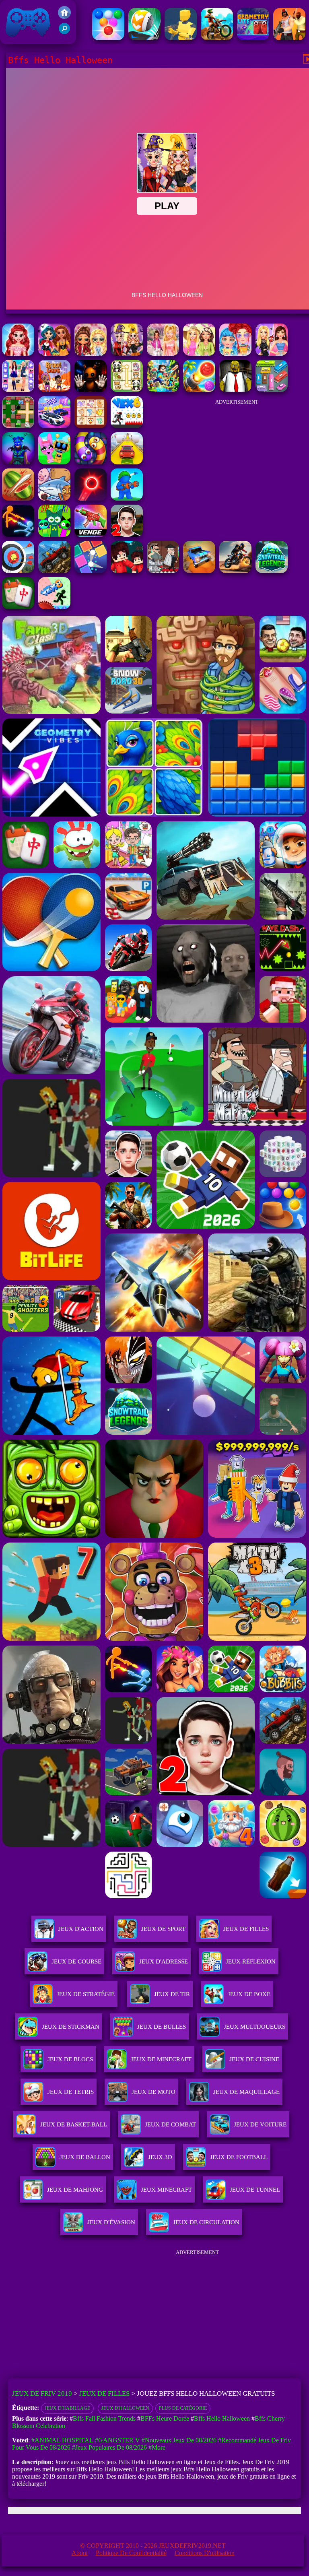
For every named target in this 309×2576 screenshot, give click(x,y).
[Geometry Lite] (253, 38)
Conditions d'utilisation (205, 2553)
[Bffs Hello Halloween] (127, 354)
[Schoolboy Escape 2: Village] (127, 535)
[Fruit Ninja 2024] (18, 498)
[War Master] (127, 498)
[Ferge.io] (181, 38)
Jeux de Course (76, 1961)
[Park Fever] (272, 390)
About (80, 2553)
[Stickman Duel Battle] (18, 535)
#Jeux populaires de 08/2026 (109, 2447)
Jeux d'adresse (164, 1961)
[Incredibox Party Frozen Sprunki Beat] (54, 462)
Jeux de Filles (246, 1929)
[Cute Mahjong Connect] (127, 390)
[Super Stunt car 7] (199, 571)
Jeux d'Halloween (125, 2408)
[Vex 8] (54, 607)
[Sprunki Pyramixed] (54, 535)
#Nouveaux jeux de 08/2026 (179, 2440)
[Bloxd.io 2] (127, 571)
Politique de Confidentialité (131, 2553)
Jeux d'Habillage (67, 2408)
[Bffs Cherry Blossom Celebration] (163, 354)
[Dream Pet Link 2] (91, 426)
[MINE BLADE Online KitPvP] (163, 390)
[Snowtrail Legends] (272, 571)
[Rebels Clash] (289, 38)
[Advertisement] (237, 460)
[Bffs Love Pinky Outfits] (18, 354)
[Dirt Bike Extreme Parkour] (217, 38)
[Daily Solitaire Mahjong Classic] (18, 607)
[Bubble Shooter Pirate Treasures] (199, 390)
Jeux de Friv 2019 (27, 40)
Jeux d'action (81, 1929)
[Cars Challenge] (54, 426)
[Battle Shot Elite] (54, 571)
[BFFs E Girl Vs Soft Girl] (272, 354)
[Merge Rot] (54, 498)
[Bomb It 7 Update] (18, 426)
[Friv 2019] (64, 17)
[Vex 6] (127, 426)
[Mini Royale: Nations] (18, 462)
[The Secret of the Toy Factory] (91, 390)
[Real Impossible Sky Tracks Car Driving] (127, 462)
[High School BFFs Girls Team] (18, 390)
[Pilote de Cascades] (235, 571)
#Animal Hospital (62, 2440)
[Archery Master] (18, 571)
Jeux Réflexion (251, 1961)
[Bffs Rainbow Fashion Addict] (235, 354)
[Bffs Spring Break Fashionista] (199, 354)
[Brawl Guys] (54, 390)
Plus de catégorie (183, 2408)
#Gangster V (117, 2440)
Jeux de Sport (163, 1929)
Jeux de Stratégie (86, 1994)
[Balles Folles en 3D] (144, 38)
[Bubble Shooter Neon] (91, 498)
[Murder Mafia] (163, 571)
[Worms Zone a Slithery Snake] (91, 462)
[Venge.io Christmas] (91, 535)
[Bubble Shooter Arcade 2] (108, 38)
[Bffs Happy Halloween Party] (54, 354)
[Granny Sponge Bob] (235, 390)
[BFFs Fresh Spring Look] (91, 354)
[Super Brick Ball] (91, 571)
